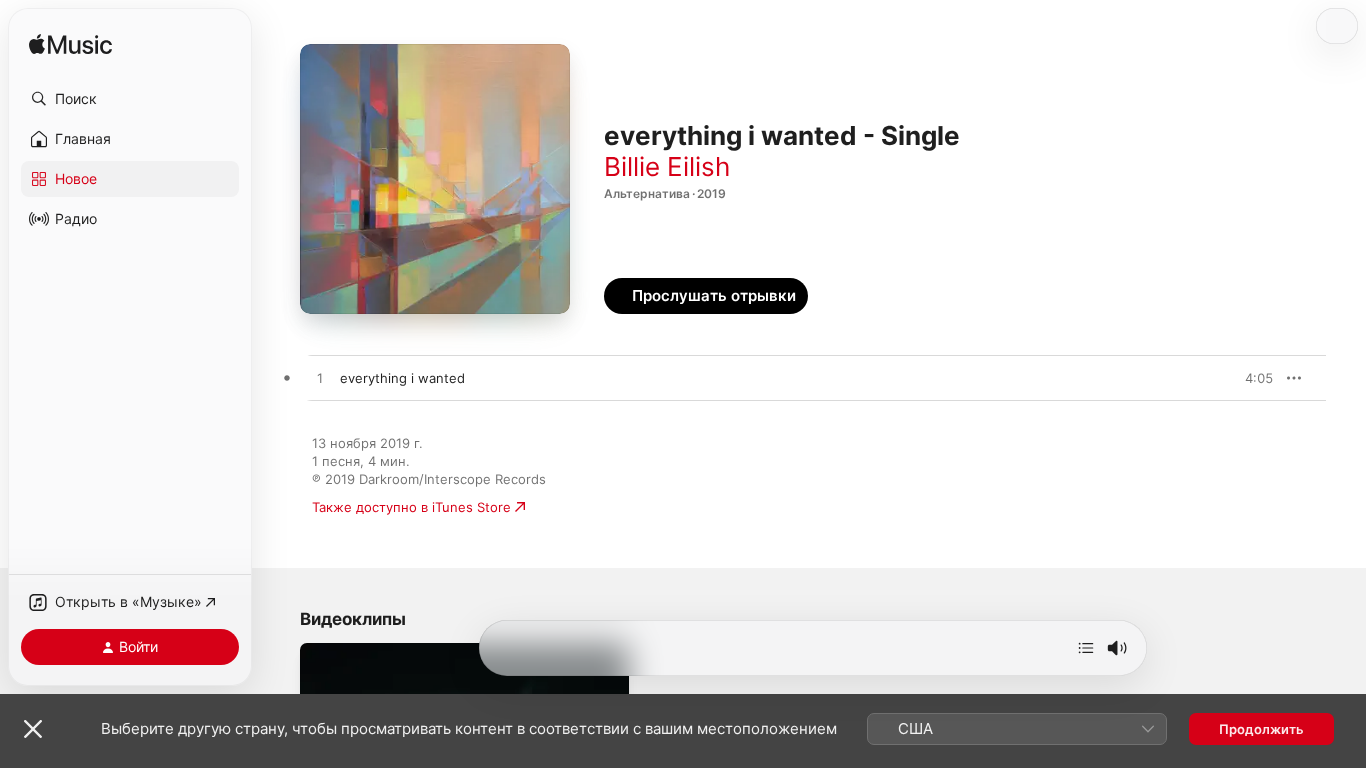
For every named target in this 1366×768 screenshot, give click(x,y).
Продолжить (1261, 729)
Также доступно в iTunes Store (411, 507)
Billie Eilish (667, 166)
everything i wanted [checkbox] (402, 378)
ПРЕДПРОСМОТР (1230, 378)
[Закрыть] (33, 729)
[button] (130, 99)
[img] (70, 45)
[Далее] (1086, 648)
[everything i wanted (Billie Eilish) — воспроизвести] (320, 379)
